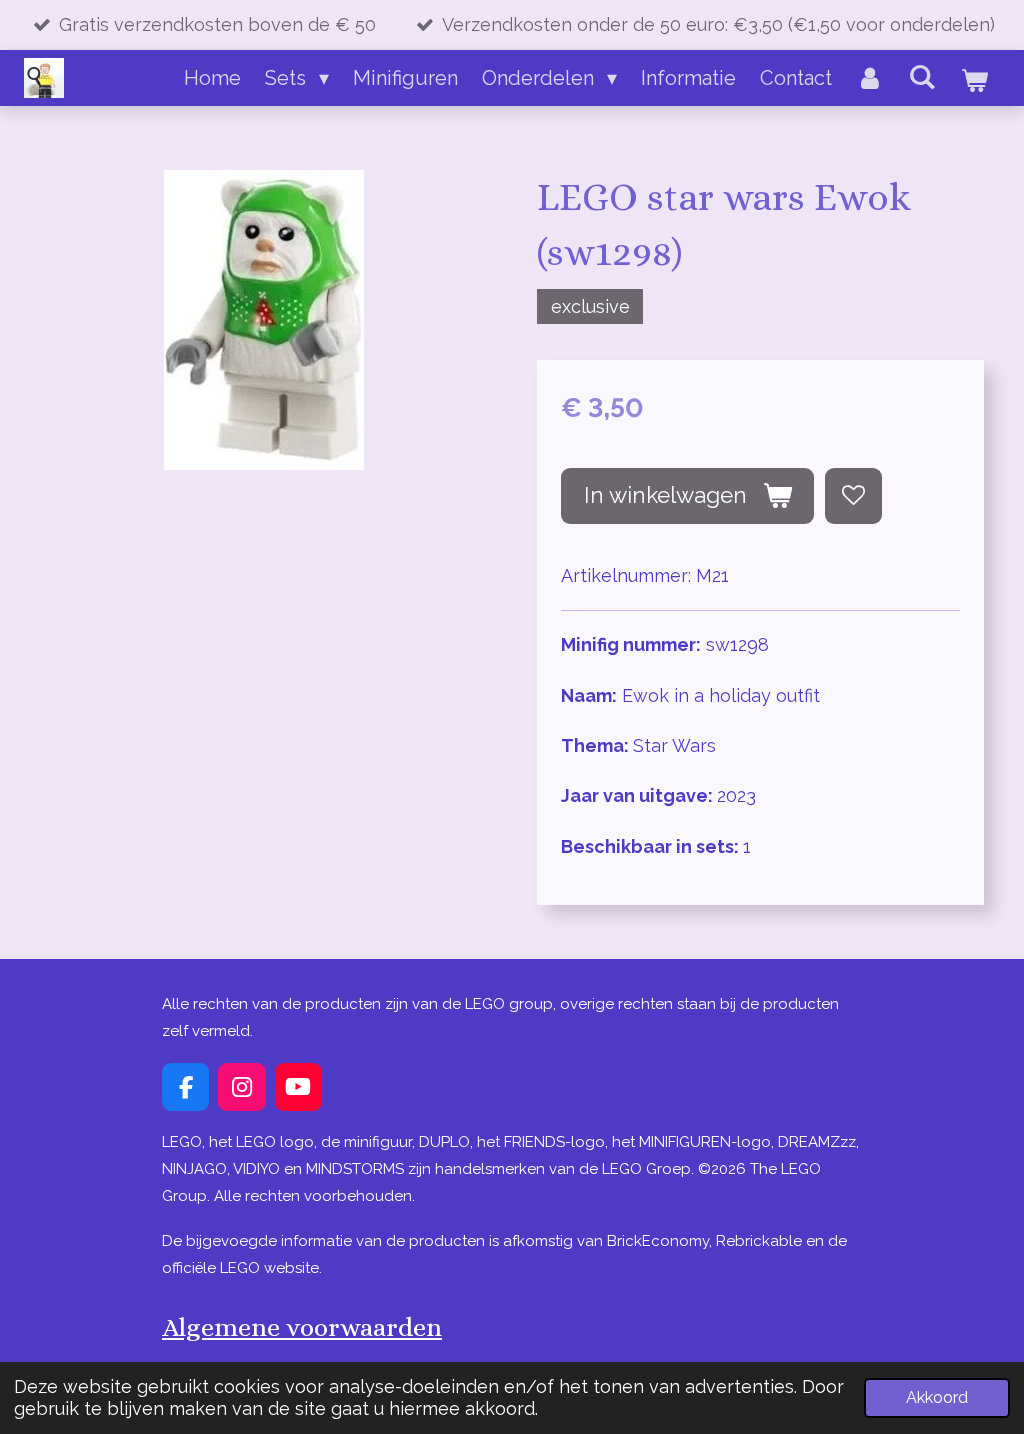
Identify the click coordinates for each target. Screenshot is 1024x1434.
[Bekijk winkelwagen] (974, 80)
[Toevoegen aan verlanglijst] (853, 496)
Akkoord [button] (937, 1397)
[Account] (870, 78)
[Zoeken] (922, 77)
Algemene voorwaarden (302, 1327)
